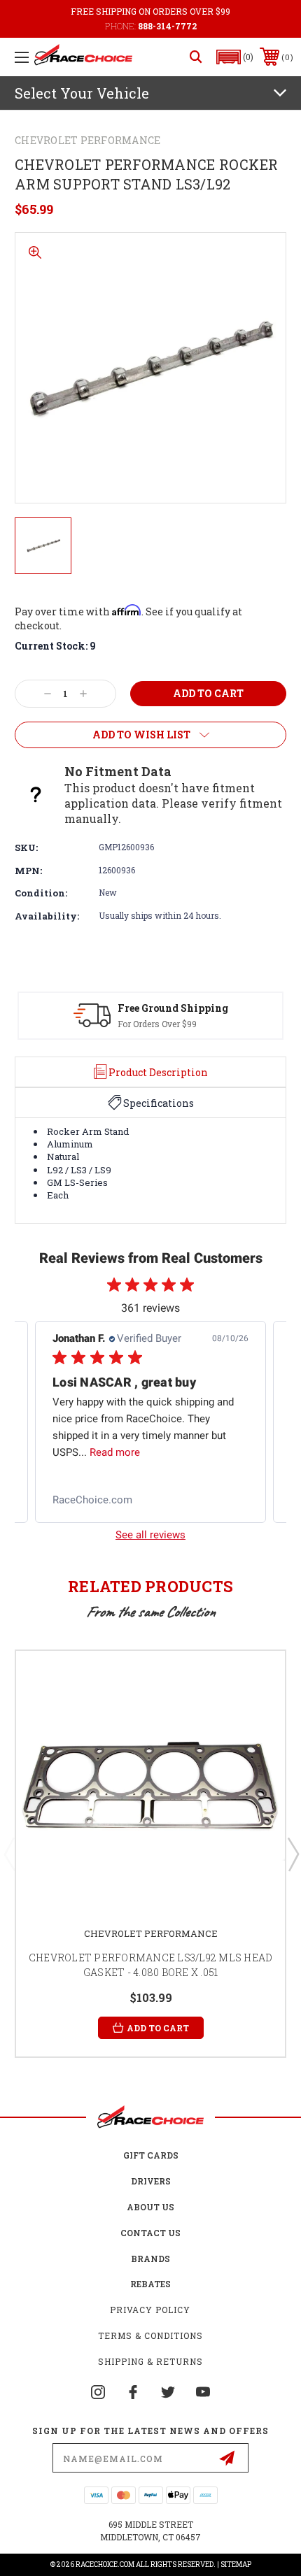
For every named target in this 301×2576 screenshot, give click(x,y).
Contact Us (150, 2233)
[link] (150, 1500)
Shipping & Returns (150, 2361)
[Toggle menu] (22, 57)
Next (293, 1854)
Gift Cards (151, 2155)
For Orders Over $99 (157, 1024)
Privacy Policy (150, 2310)
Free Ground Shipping (173, 1008)
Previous (9, 1854)
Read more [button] (115, 1452)
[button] (235, 57)
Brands (150, 2259)
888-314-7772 (167, 26)
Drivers (151, 2181)
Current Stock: (55, 646)
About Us (150, 2207)
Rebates (150, 2284)
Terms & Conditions (150, 2335)
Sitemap (236, 2564)
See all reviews (150, 1535)
